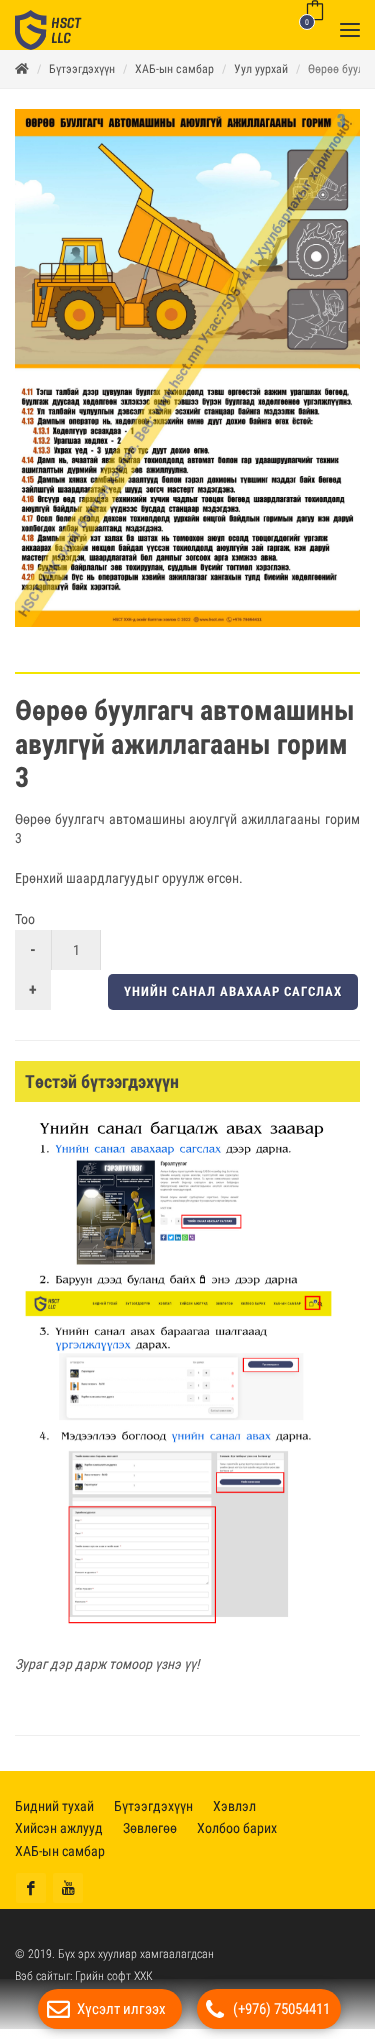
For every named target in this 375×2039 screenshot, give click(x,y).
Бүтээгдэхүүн (82, 79)
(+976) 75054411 (281, 2009)
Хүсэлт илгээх (121, 2009)
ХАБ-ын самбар (174, 79)
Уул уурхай (261, 79)
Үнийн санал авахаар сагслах (233, 1001)
